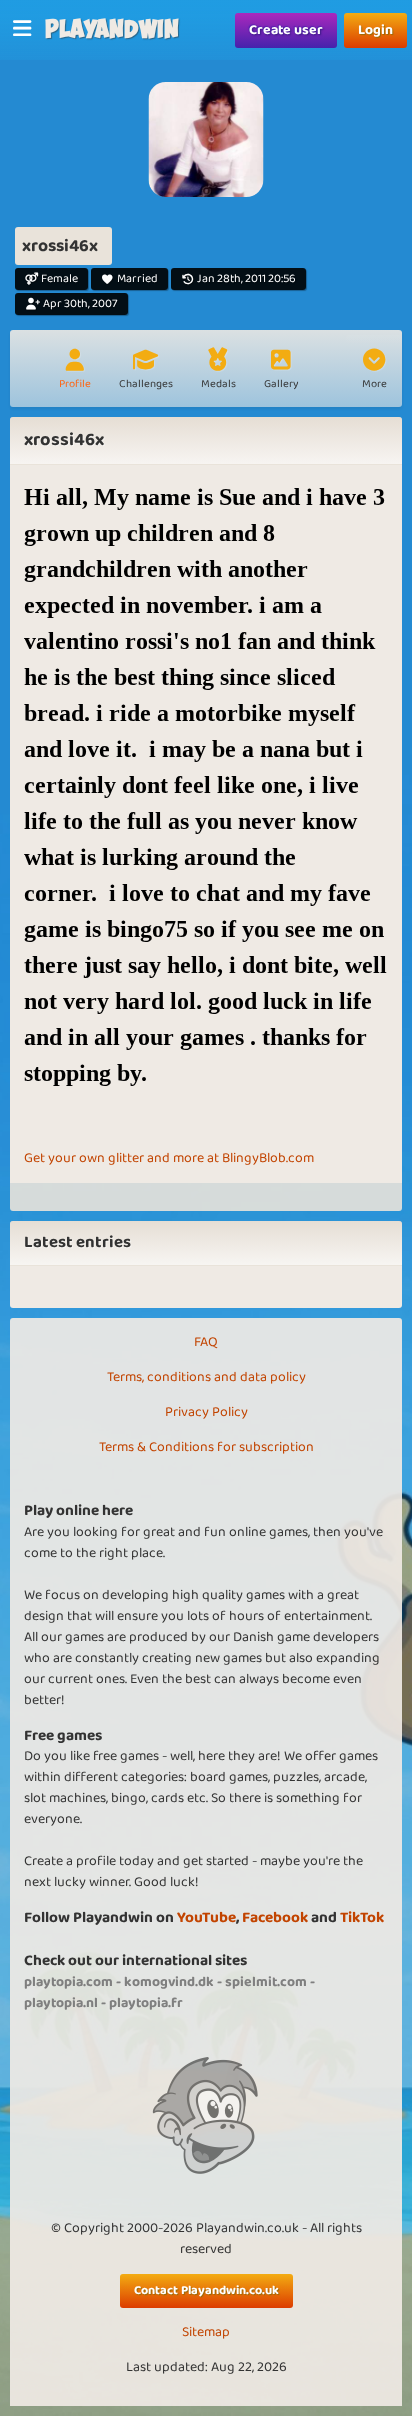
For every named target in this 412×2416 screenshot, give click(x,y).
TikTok (362, 1917)
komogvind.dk (169, 1982)
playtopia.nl (61, 2003)
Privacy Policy (206, 1412)
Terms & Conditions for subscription (206, 1447)
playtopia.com (68, 1982)
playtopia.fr (146, 2003)
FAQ (206, 1342)
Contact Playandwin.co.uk (206, 2290)
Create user (286, 30)
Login (375, 30)
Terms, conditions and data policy (206, 1377)
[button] (374, 371)
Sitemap (206, 2332)
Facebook (275, 1917)
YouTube (206, 1917)
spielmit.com (266, 1982)
